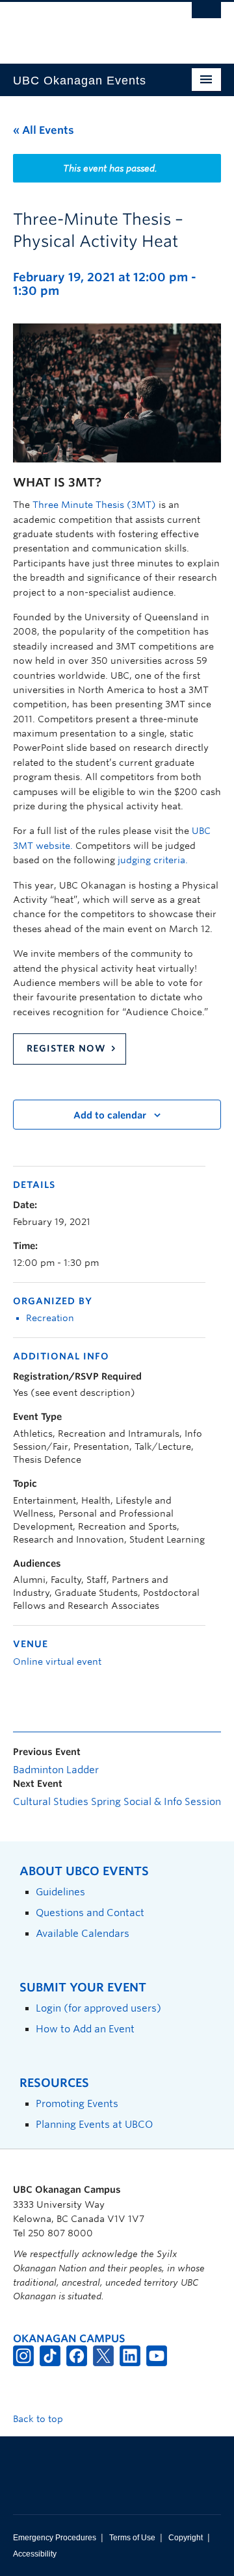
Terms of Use (132, 2538)
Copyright (186, 2538)
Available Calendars (83, 1933)
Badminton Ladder (56, 1770)
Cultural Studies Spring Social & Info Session (117, 1802)
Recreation (50, 1318)
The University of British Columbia (86, 27)
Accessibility (35, 2554)
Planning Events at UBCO (94, 2124)
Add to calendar (110, 1115)
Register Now (66, 1048)
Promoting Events (77, 2103)
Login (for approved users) (98, 2008)
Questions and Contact (90, 1913)
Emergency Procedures (55, 2538)
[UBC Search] (206, 16)
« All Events (44, 130)
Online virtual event (57, 1661)
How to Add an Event (85, 2029)
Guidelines (60, 1892)
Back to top (39, 2419)
